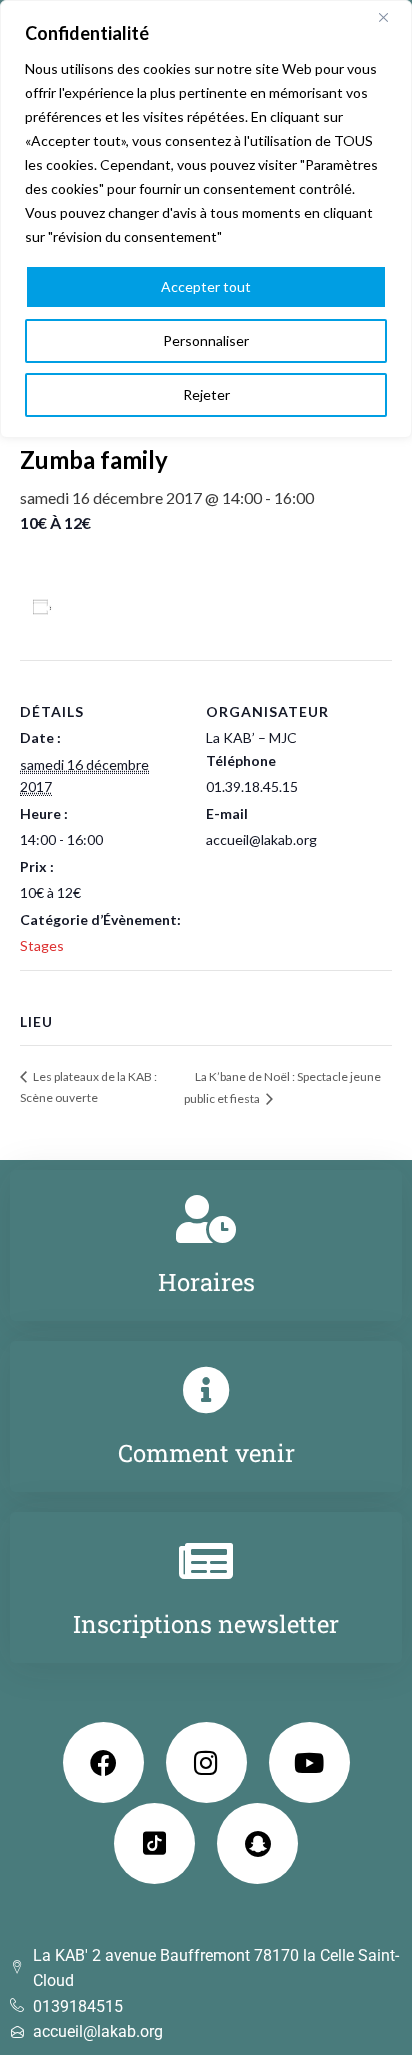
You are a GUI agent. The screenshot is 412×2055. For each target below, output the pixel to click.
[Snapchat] (257, 1843)
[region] (206, 219)
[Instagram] (206, 1762)
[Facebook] (103, 1762)
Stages (42, 945)
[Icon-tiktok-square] (154, 1843)
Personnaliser (206, 340)
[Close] (391, 17)
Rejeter (206, 394)
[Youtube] (309, 1762)
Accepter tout (206, 286)
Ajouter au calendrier (136, 606)
